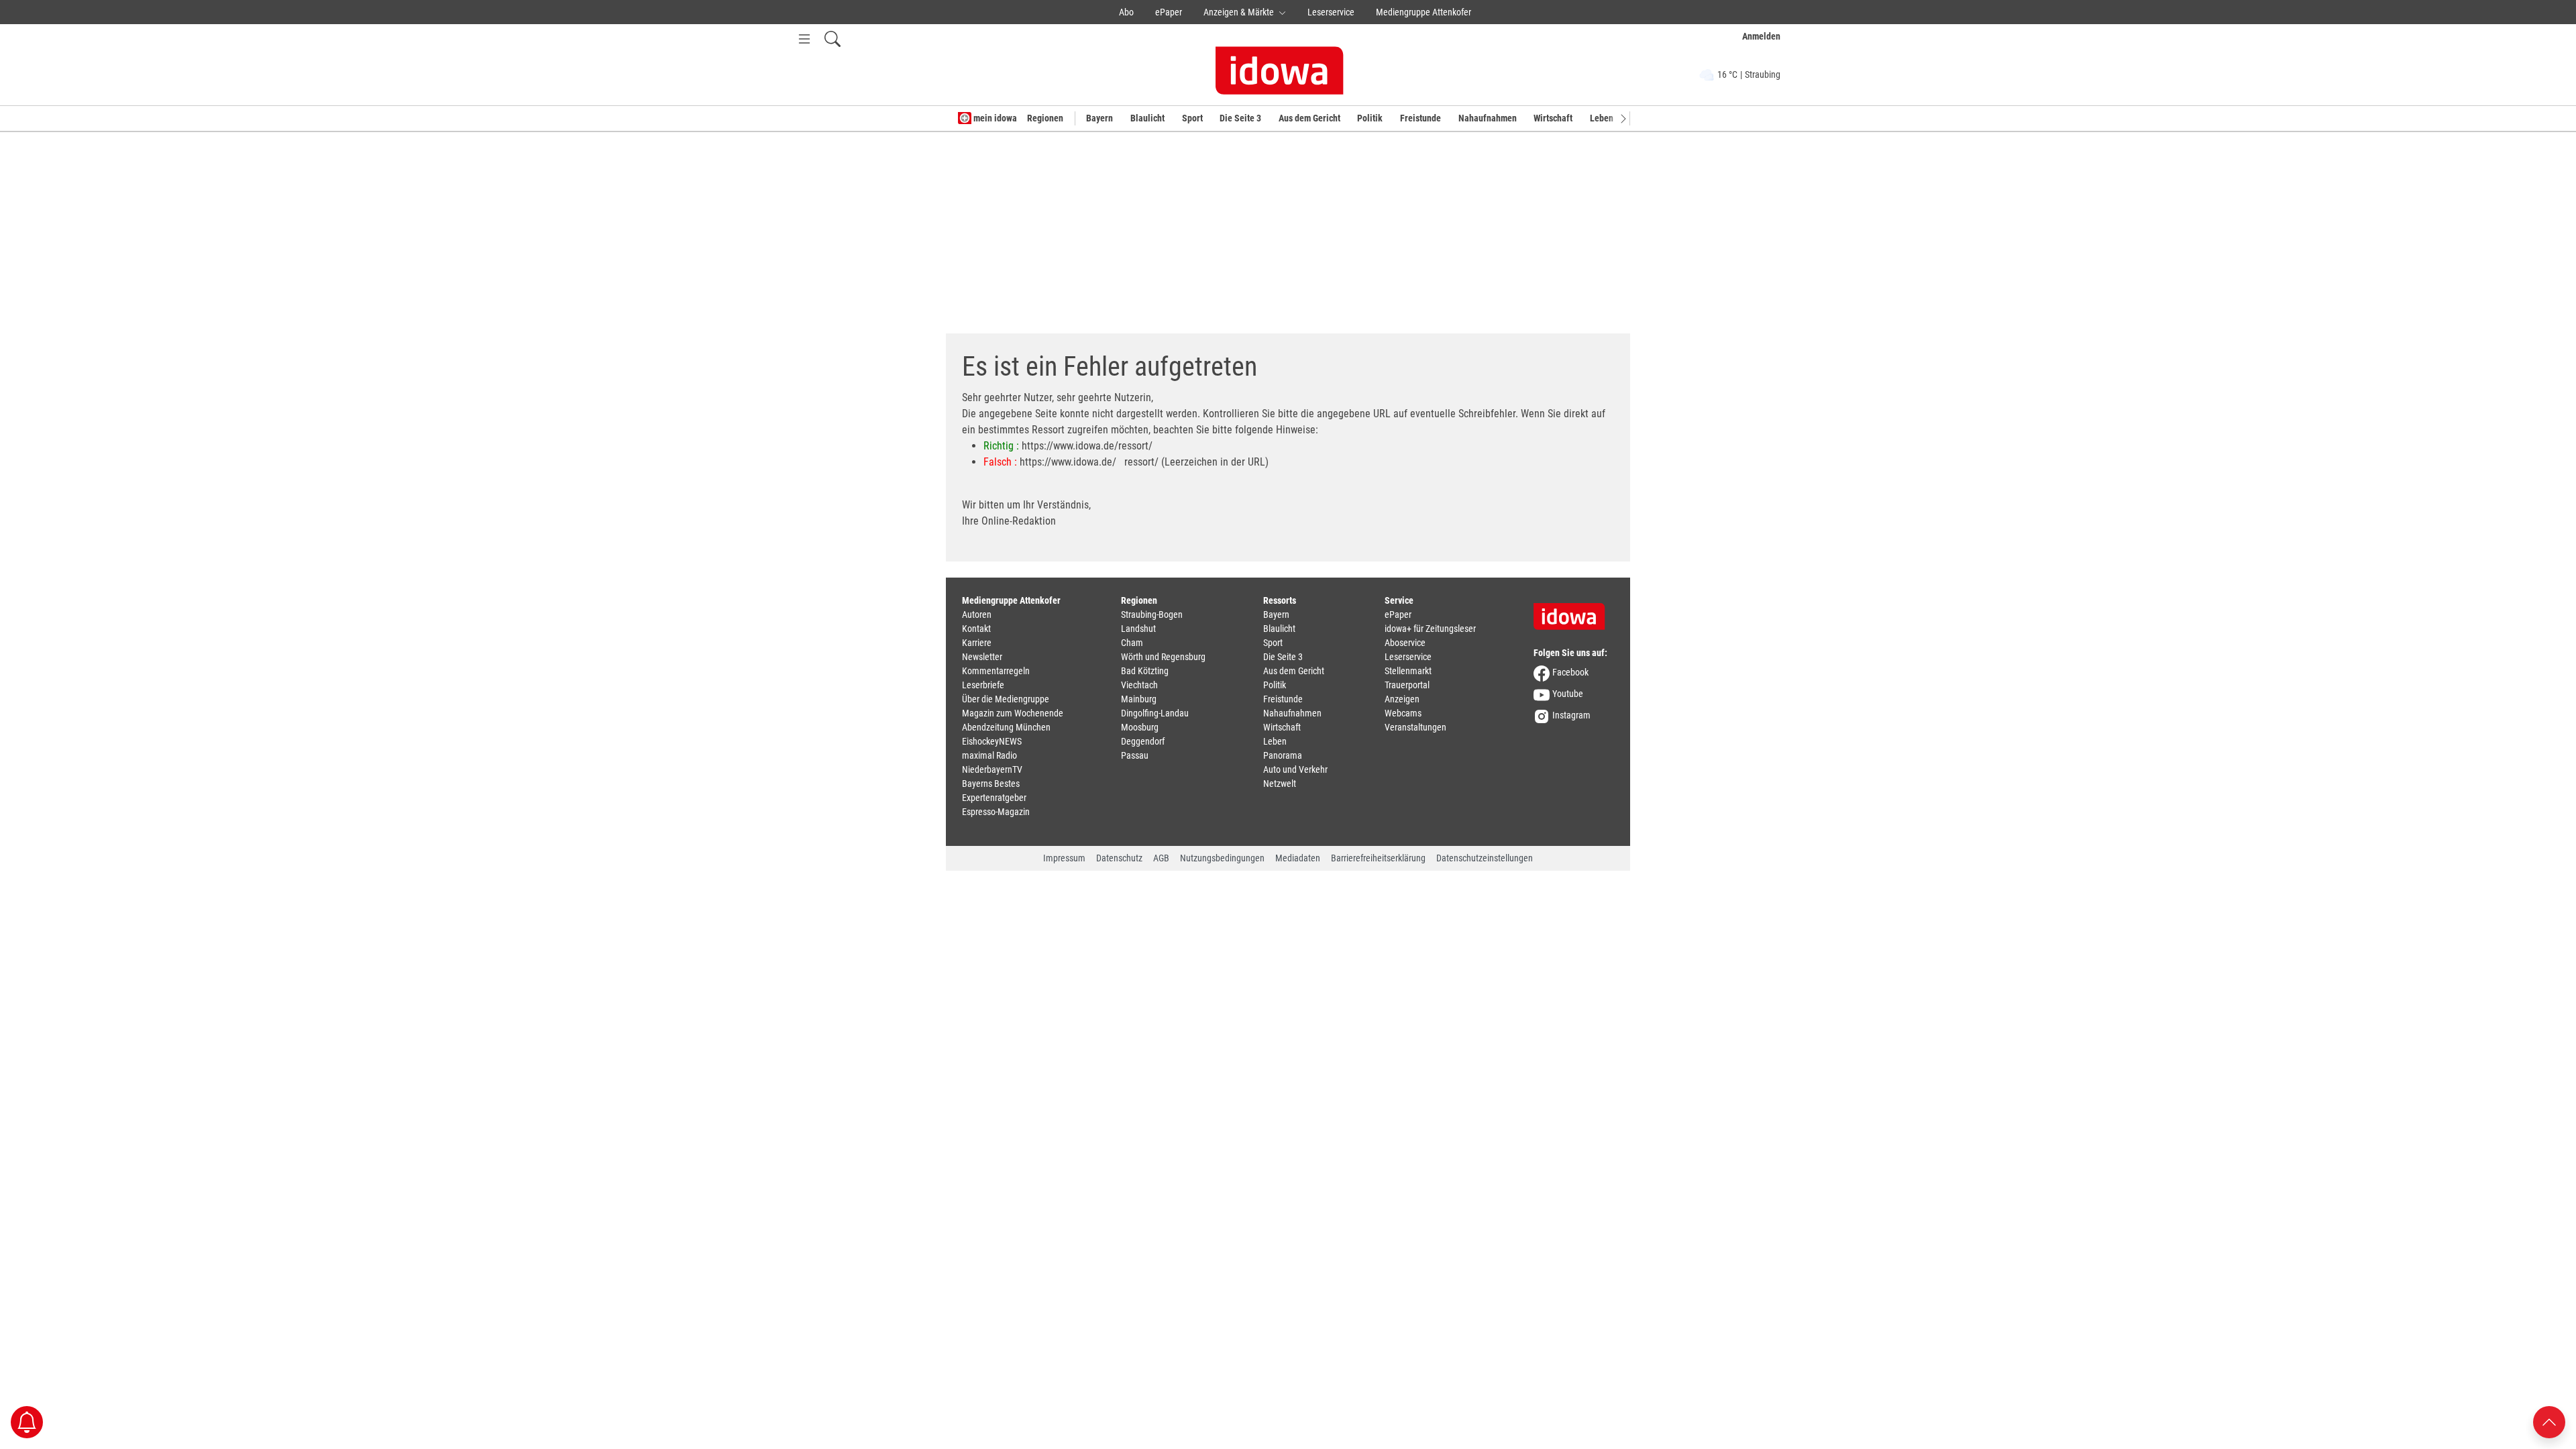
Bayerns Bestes (991, 784)
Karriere (977, 643)
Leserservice (1331, 12)
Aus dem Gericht (1309, 118)
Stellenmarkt (1408, 671)
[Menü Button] (804, 39)
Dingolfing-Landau (1155, 713)
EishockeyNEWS (992, 741)
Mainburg (1139, 699)
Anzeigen (1402, 699)
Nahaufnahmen (1488, 118)
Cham (1132, 643)
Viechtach (1139, 685)
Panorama (1283, 755)
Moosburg (1140, 727)
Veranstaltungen (1415, 727)
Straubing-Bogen (1152, 614)
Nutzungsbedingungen (1222, 858)
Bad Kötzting (1145, 671)
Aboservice (1405, 643)
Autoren (977, 614)
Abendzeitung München (1006, 727)
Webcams (1403, 713)
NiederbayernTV (992, 769)
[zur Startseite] (1574, 612)
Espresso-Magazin (996, 812)
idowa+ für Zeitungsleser (1430, 629)
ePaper (1169, 12)
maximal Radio (989, 755)
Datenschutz (1119, 858)
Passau (1135, 755)
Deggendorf (1143, 741)
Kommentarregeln (996, 671)
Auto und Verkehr (1295, 769)
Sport (1192, 118)
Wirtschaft (1553, 118)
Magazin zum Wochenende (1013, 713)
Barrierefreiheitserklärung (1378, 858)
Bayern (1099, 118)
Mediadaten (1298, 858)
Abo (1126, 12)
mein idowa (994, 118)
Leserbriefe (983, 685)
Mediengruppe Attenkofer (1424, 12)
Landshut (1138, 629)
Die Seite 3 (1240, 118)
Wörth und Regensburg (1163, 657)
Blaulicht (1147, 118)
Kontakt (976, 629)
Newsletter (982, 657)
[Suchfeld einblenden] (833, 39)
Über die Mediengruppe (1006, 699)
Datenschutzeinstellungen (1485, 858)
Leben (1602, 118)
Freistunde (1420, 118)
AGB (1161, 858)
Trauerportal (1407, 685)
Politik (1370, 118)
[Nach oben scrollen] (2549, 1421)
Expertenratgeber (994, 798)
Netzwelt (1280, 784)
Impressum (1064, 858)
